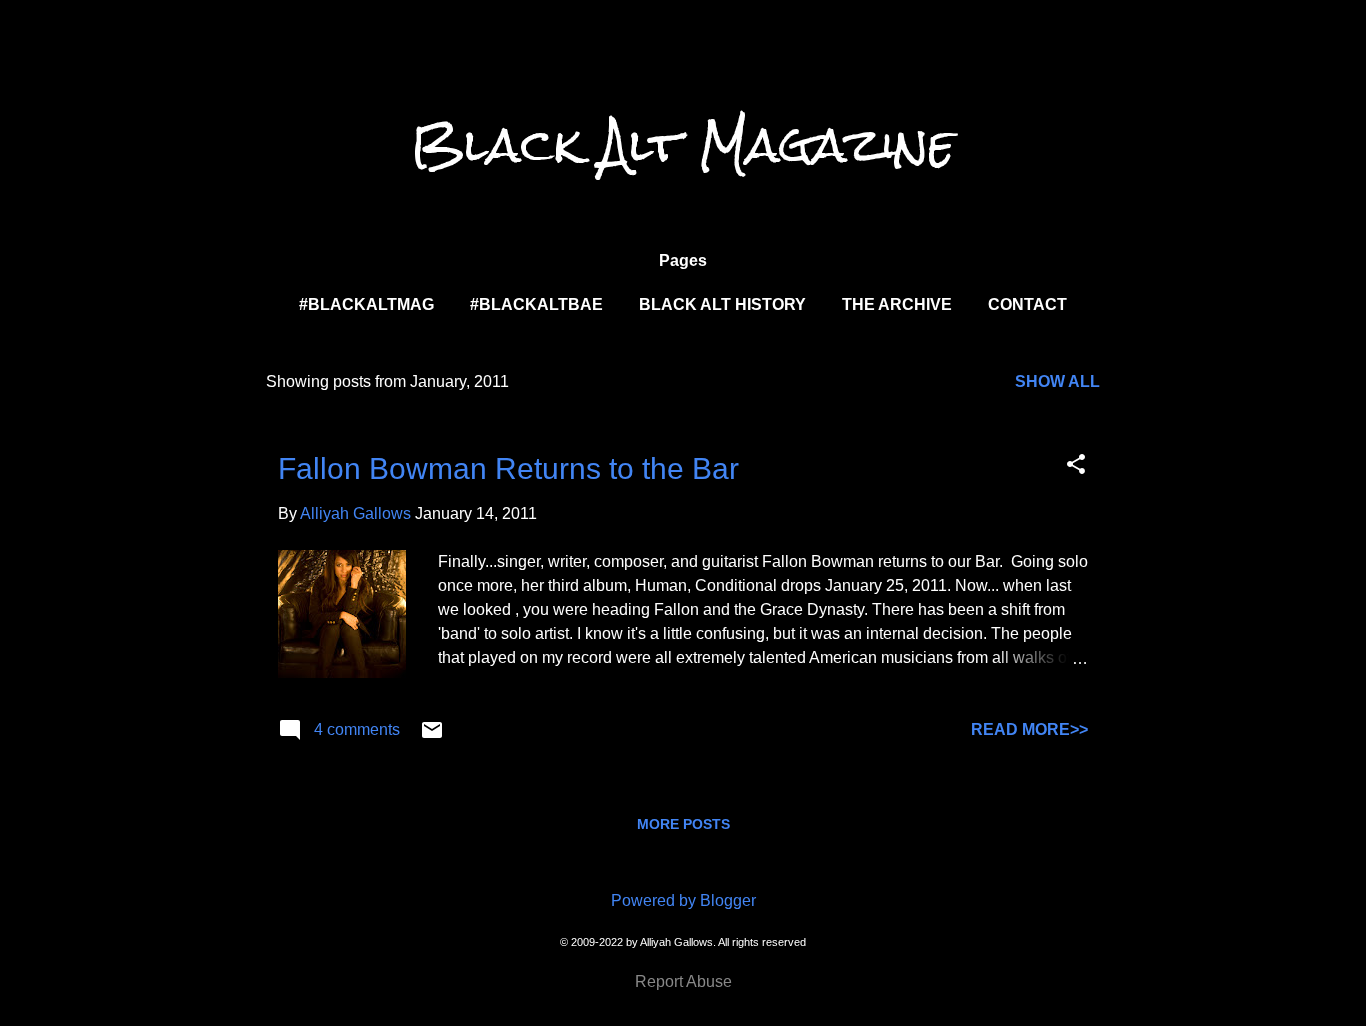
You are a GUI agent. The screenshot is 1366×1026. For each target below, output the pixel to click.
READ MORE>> (1029, 729)
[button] (1076, 466)
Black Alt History (722, 304)
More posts (683, 824)
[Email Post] (432, 736)
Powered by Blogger (683, 900)
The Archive (897, 304)
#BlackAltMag (366, 304)
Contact (1027, 304)
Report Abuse (683, 981)
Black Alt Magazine (683, 145)
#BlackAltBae (536, 304)
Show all (1057, 381)
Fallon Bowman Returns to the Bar (508, 468)
